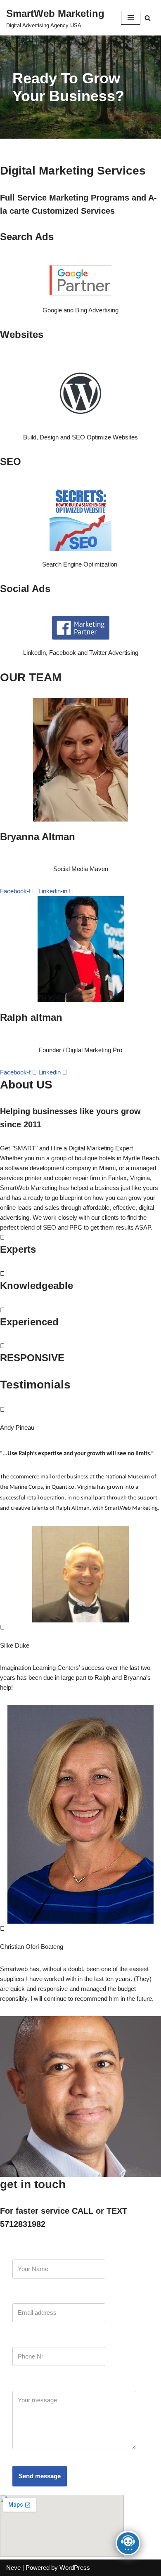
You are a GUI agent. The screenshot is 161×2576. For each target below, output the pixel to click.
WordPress (75, 2568)
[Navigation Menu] (131, 18)
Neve (13, 2568)
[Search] (148, 18)
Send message (40, 2476)
